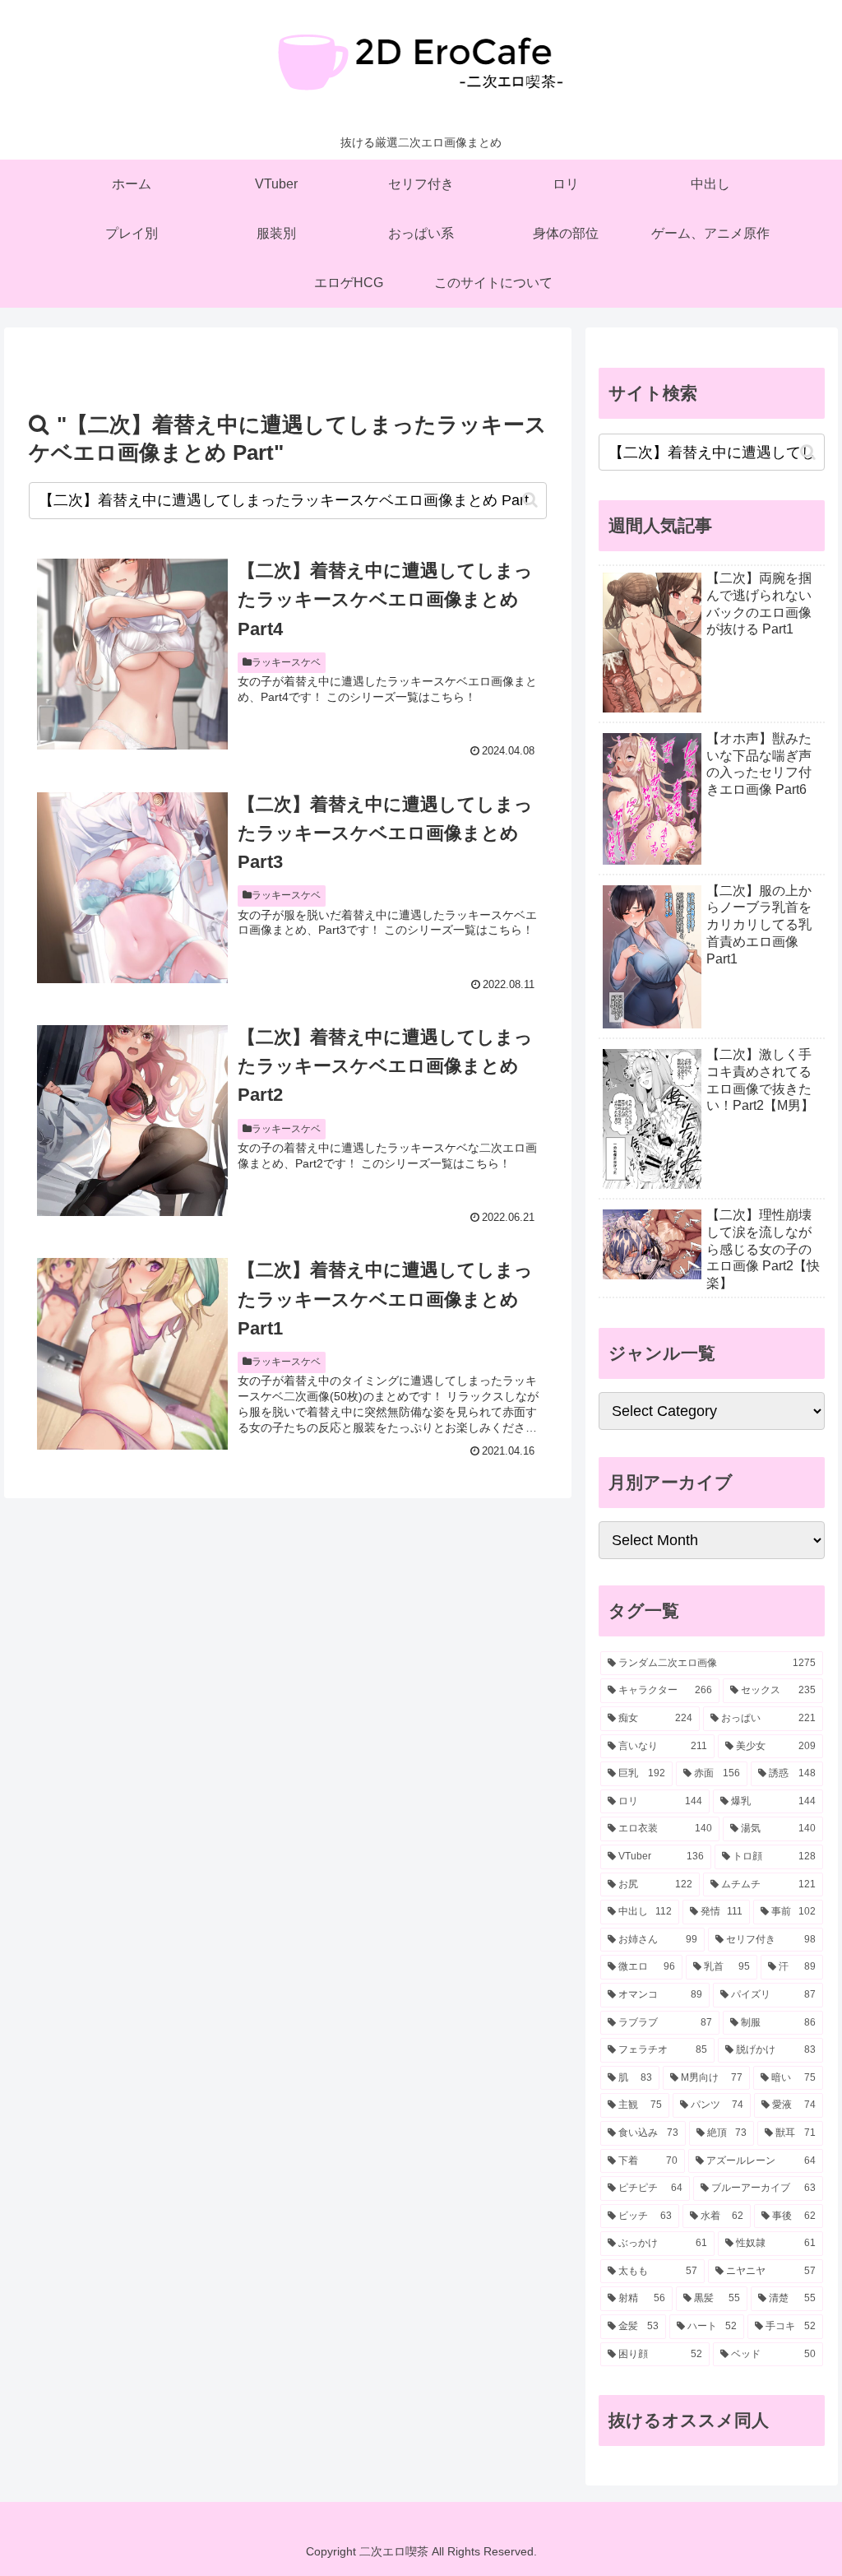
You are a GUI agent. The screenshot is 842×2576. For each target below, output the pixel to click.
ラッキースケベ (286, 662)
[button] (530, 500)
